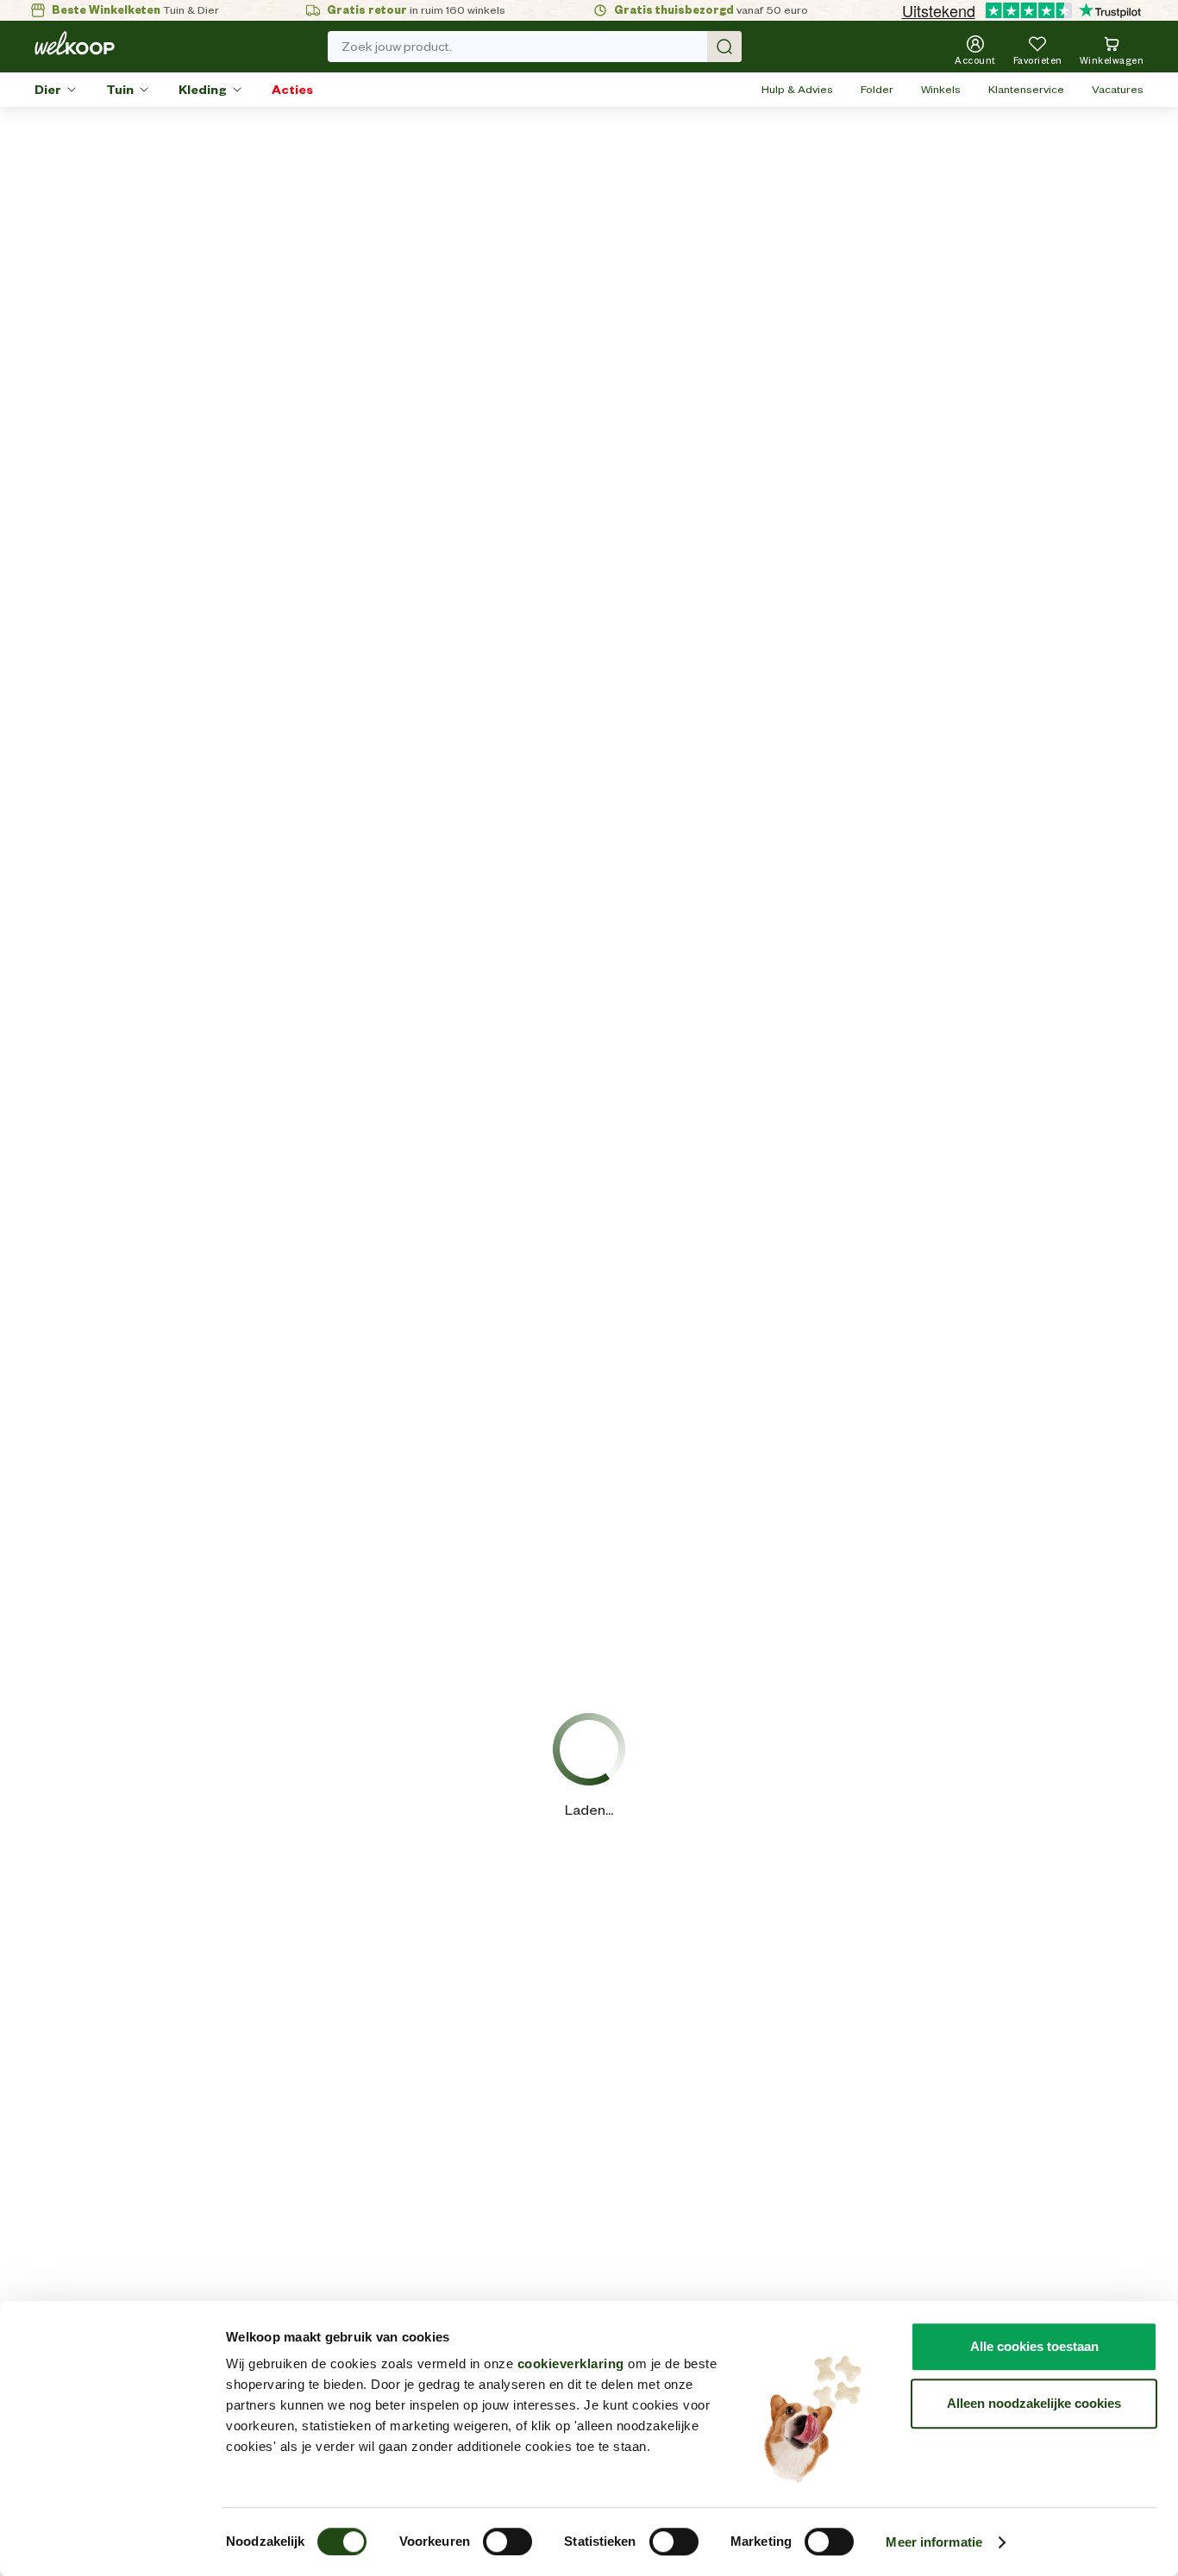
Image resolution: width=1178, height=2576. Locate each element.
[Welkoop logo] (75, 43)
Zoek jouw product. (397, 47)
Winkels (941, 89)
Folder (877, 89)
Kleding (203, 90)
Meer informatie (934, 2542)
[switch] (508, 2542)
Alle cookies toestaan (1034, 2346)
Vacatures (1118, 89)
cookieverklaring (571, 2363)
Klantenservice (1026, 89)
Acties (292, 90)
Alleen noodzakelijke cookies (1034, 2403)
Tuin (120, 90)
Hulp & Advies (797, 89)
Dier (48, 90)
